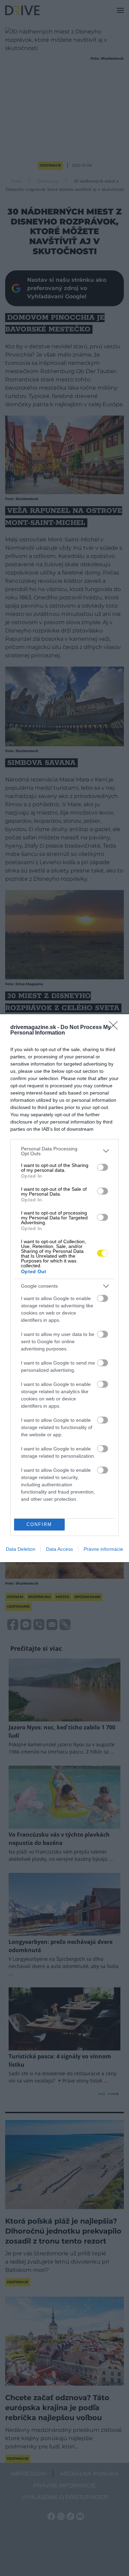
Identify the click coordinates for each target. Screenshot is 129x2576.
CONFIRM (39, 1524)
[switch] (103, 1167)
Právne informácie (103, 1549)
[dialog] (64, 1288)
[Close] (116, 1028)
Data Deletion (21, 1549)
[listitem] (64, 1151)
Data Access (60, 1549)
